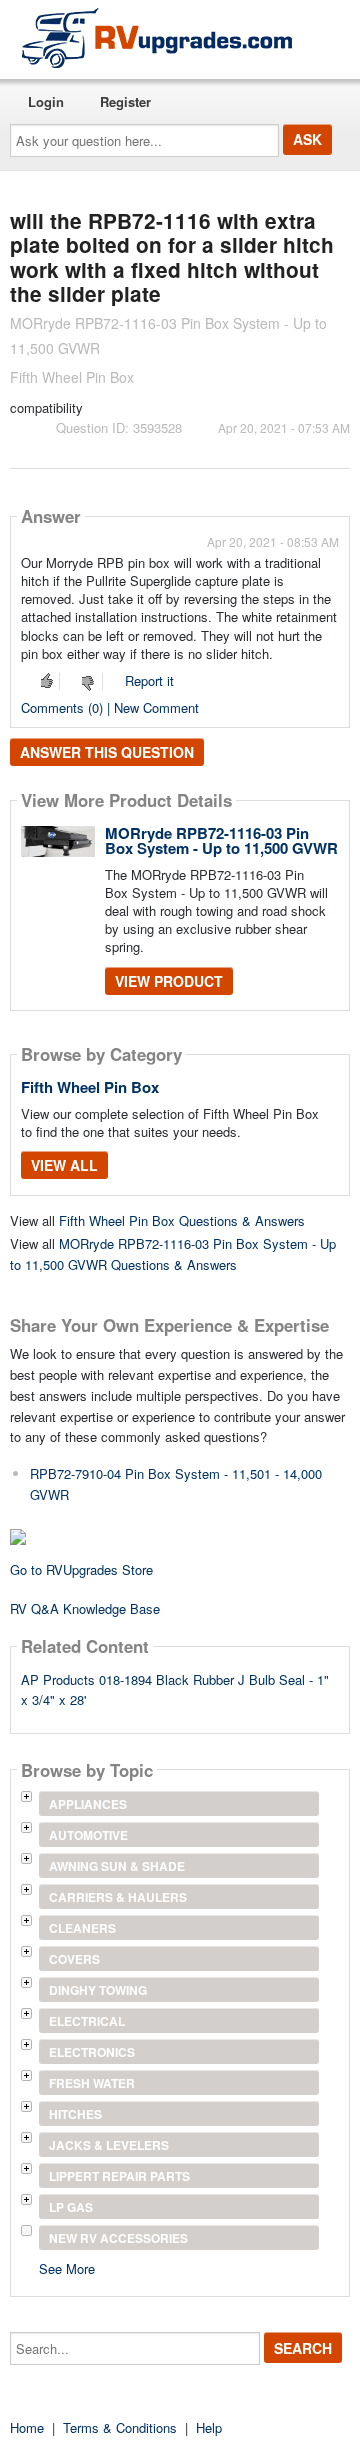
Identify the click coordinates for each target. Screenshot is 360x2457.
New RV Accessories (118, 2238)
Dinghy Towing (98, 1990)
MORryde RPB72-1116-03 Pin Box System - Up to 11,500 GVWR (221, 840)
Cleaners (82, 1928)
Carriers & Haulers (118, 1897)
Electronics (92, 2052)
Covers (74, 1959)
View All (64, 1165)
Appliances (88, 1804)
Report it (149, 680)
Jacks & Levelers (109, 2145)
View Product (169, 981)
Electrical (87, 2021)
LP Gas (71, 2207)
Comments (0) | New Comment (110, 707)
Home (27, 2427)
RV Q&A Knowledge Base (85, 1608)
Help (209, 2427)
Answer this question (107, 752)
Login (46, 101)
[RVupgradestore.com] (157, 37)
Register (125, 101)
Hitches (75, 2114)
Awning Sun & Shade (117, 1866)
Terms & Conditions (120, 2427)
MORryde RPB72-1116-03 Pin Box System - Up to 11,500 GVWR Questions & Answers (173, 1254)
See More (67, 2267)
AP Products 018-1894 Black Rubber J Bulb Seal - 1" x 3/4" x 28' (175, 1690)
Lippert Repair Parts (119, 2176)
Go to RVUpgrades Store (81, 1569)
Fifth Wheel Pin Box (90, 1087)
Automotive (88, 1835)
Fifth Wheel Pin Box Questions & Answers (182, 1220)
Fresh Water (92, 2083)
